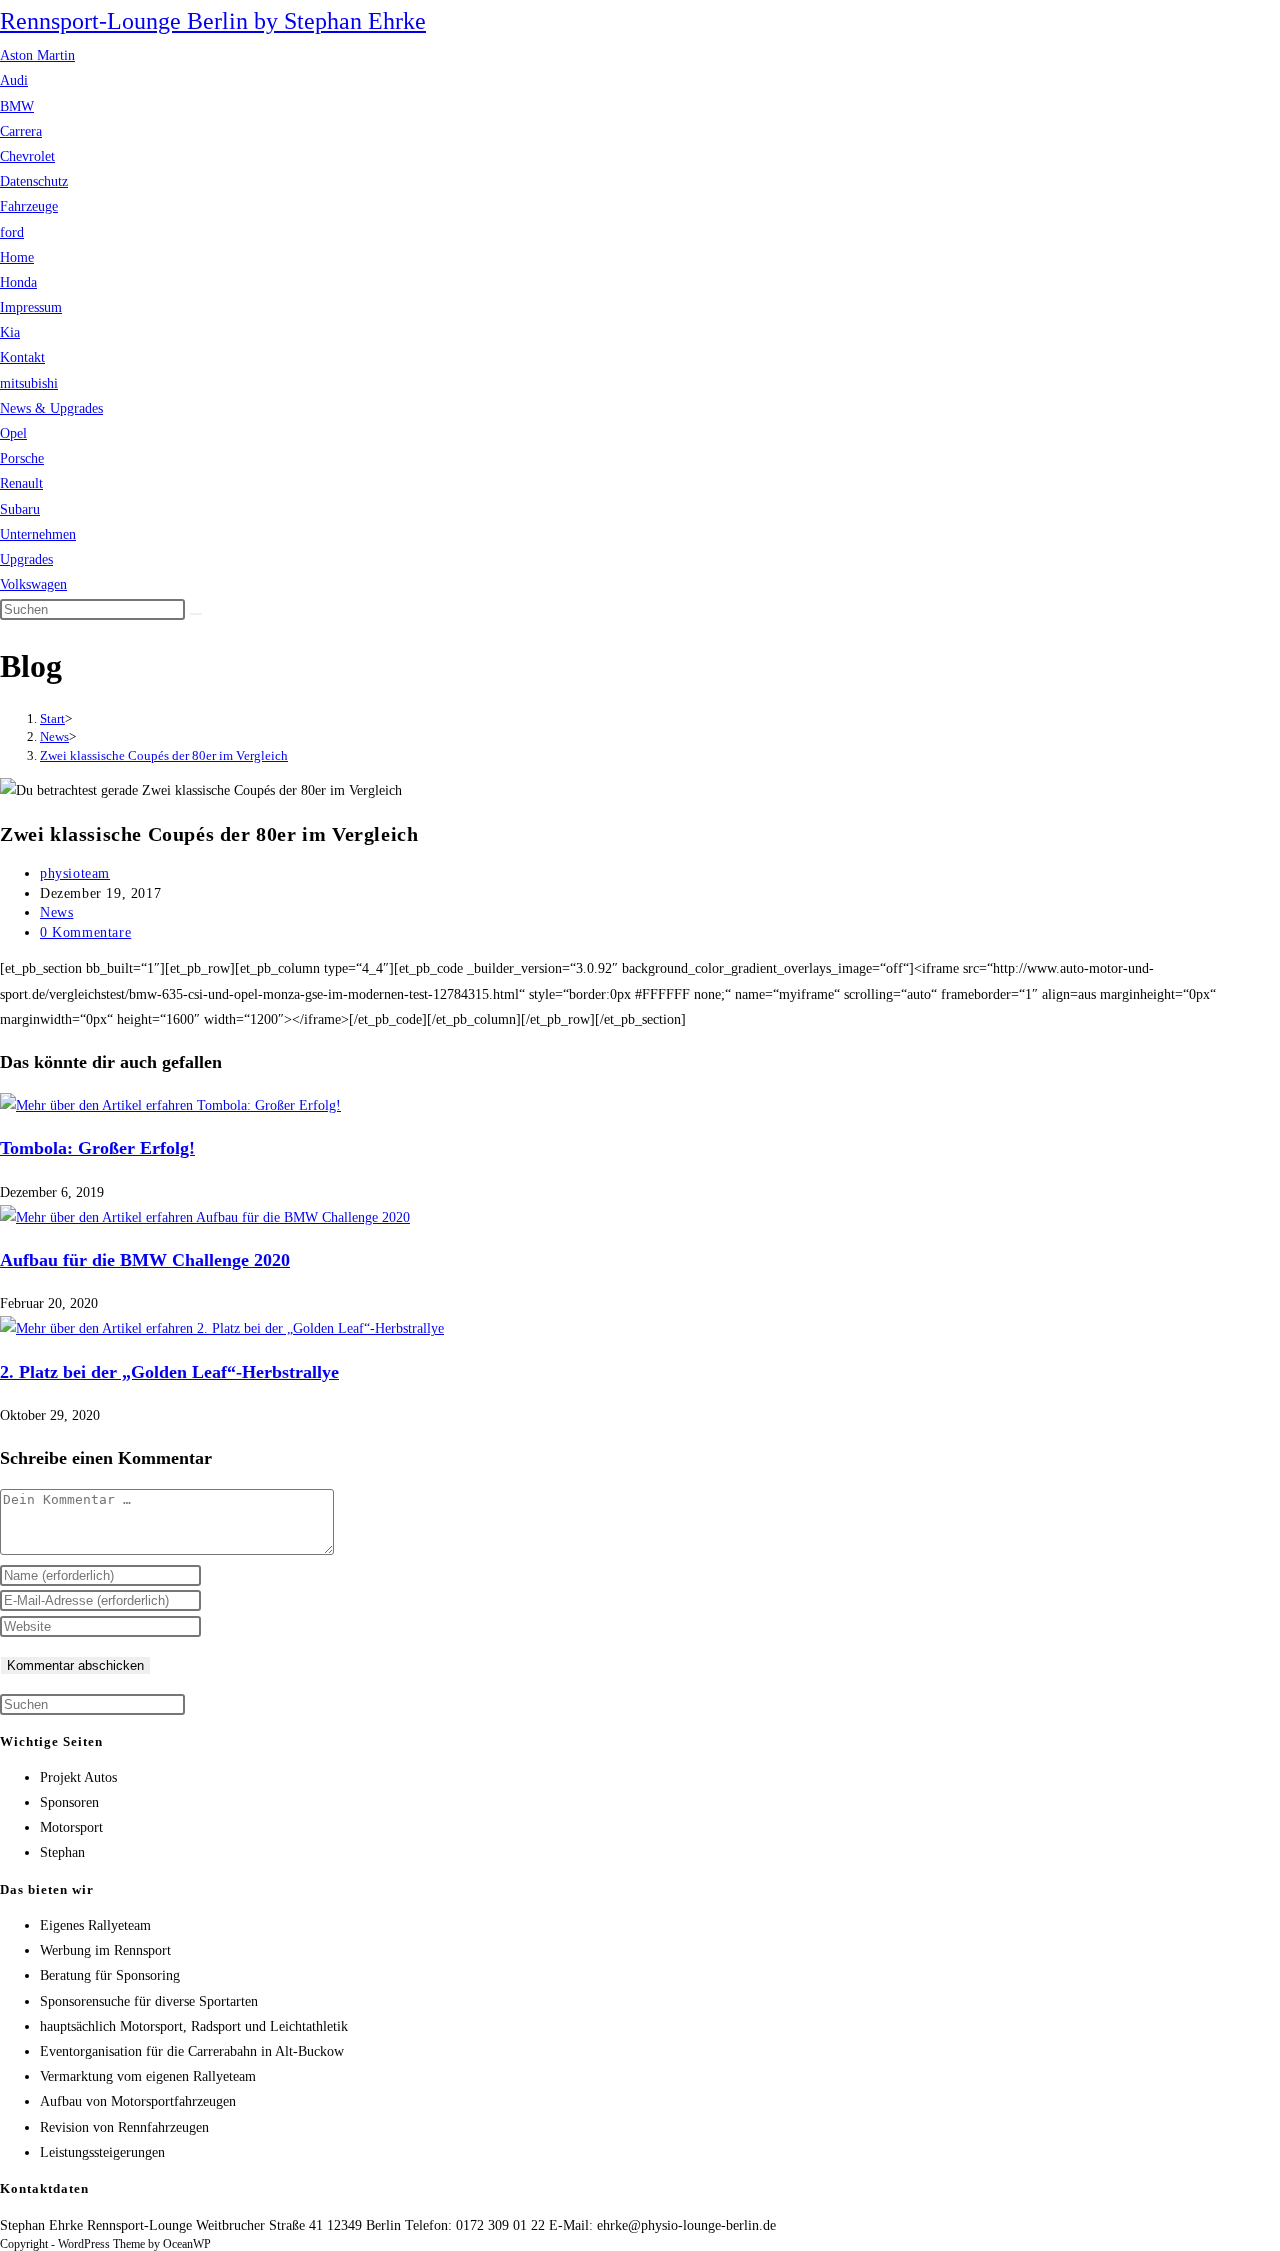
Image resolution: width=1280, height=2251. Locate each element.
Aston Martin (37, 55)
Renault (21, 483)
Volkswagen (33, 584)
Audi (14, 80)
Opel (13, 433)
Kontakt (22, 357)
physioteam (75, 873)
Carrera (21, 131)
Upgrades (26, 559)
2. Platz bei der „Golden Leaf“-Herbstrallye (169, 1372)
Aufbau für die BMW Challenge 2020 (145, 1260)
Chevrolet (27, 156)
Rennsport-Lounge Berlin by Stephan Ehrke (213, 21)
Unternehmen (38, 534)
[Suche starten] (196, 614)
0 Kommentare (85, 932)
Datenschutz (34, 181)
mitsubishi (29, 383)
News (56, 912)
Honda (18, 282)
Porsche (22, 458)
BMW (17, 106)
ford (12, 232)
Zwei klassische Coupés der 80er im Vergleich (164, 755)
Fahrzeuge (29, 206)
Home (17, 257)
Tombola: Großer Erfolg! (97, 1148)
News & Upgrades (51, 408)
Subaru (20, 509)
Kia (10, 332)
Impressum (31, 307)
